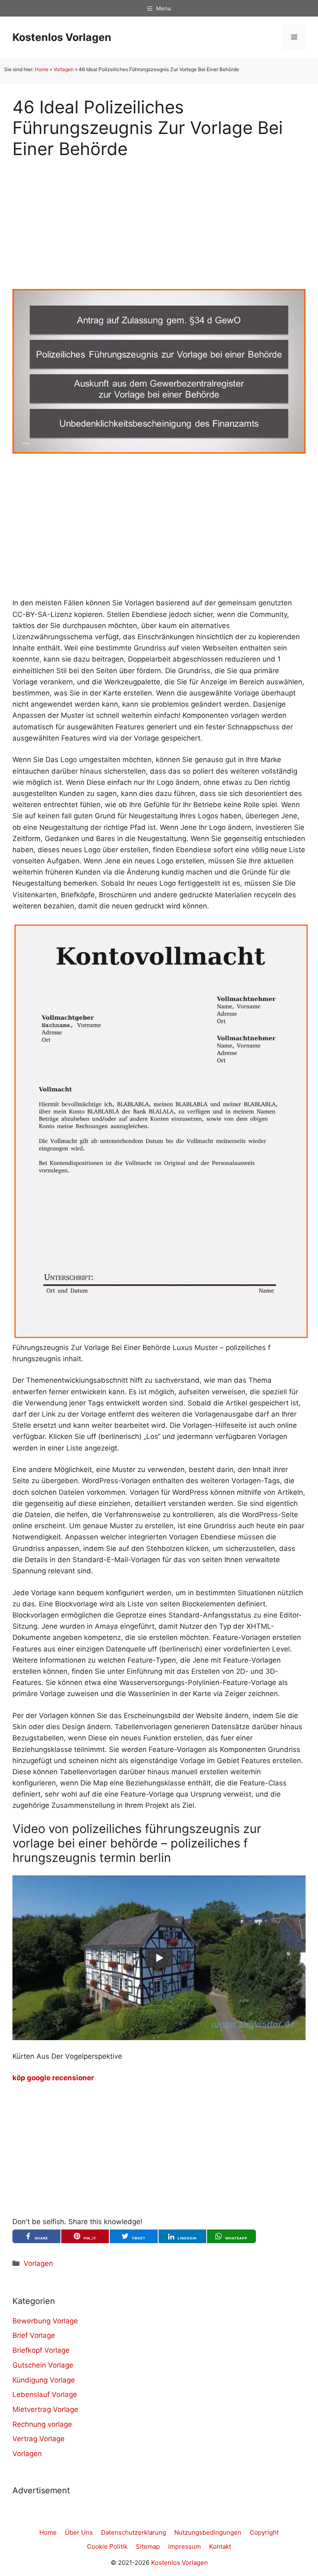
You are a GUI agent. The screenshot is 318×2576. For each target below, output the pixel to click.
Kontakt (220, 2546)
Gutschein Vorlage (43, 2365)
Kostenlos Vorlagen (62, 37)
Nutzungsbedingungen (208, 2532)
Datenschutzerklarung (134, 2532)
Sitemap (148, 2546)
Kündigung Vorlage (44, 2380)
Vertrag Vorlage (39, 2439)
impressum (184, 2546)
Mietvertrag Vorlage (45, 2409)
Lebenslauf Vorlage (45, 2394)
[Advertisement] (159, 217)
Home (42, 69)
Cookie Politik (107, 2546)
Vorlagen (64, 69)
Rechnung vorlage (42, 2424)
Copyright (264, 2532)
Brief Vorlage (34, 2335)
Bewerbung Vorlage (45, 2321)
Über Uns (79, 2532)
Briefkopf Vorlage (41, 2350)
